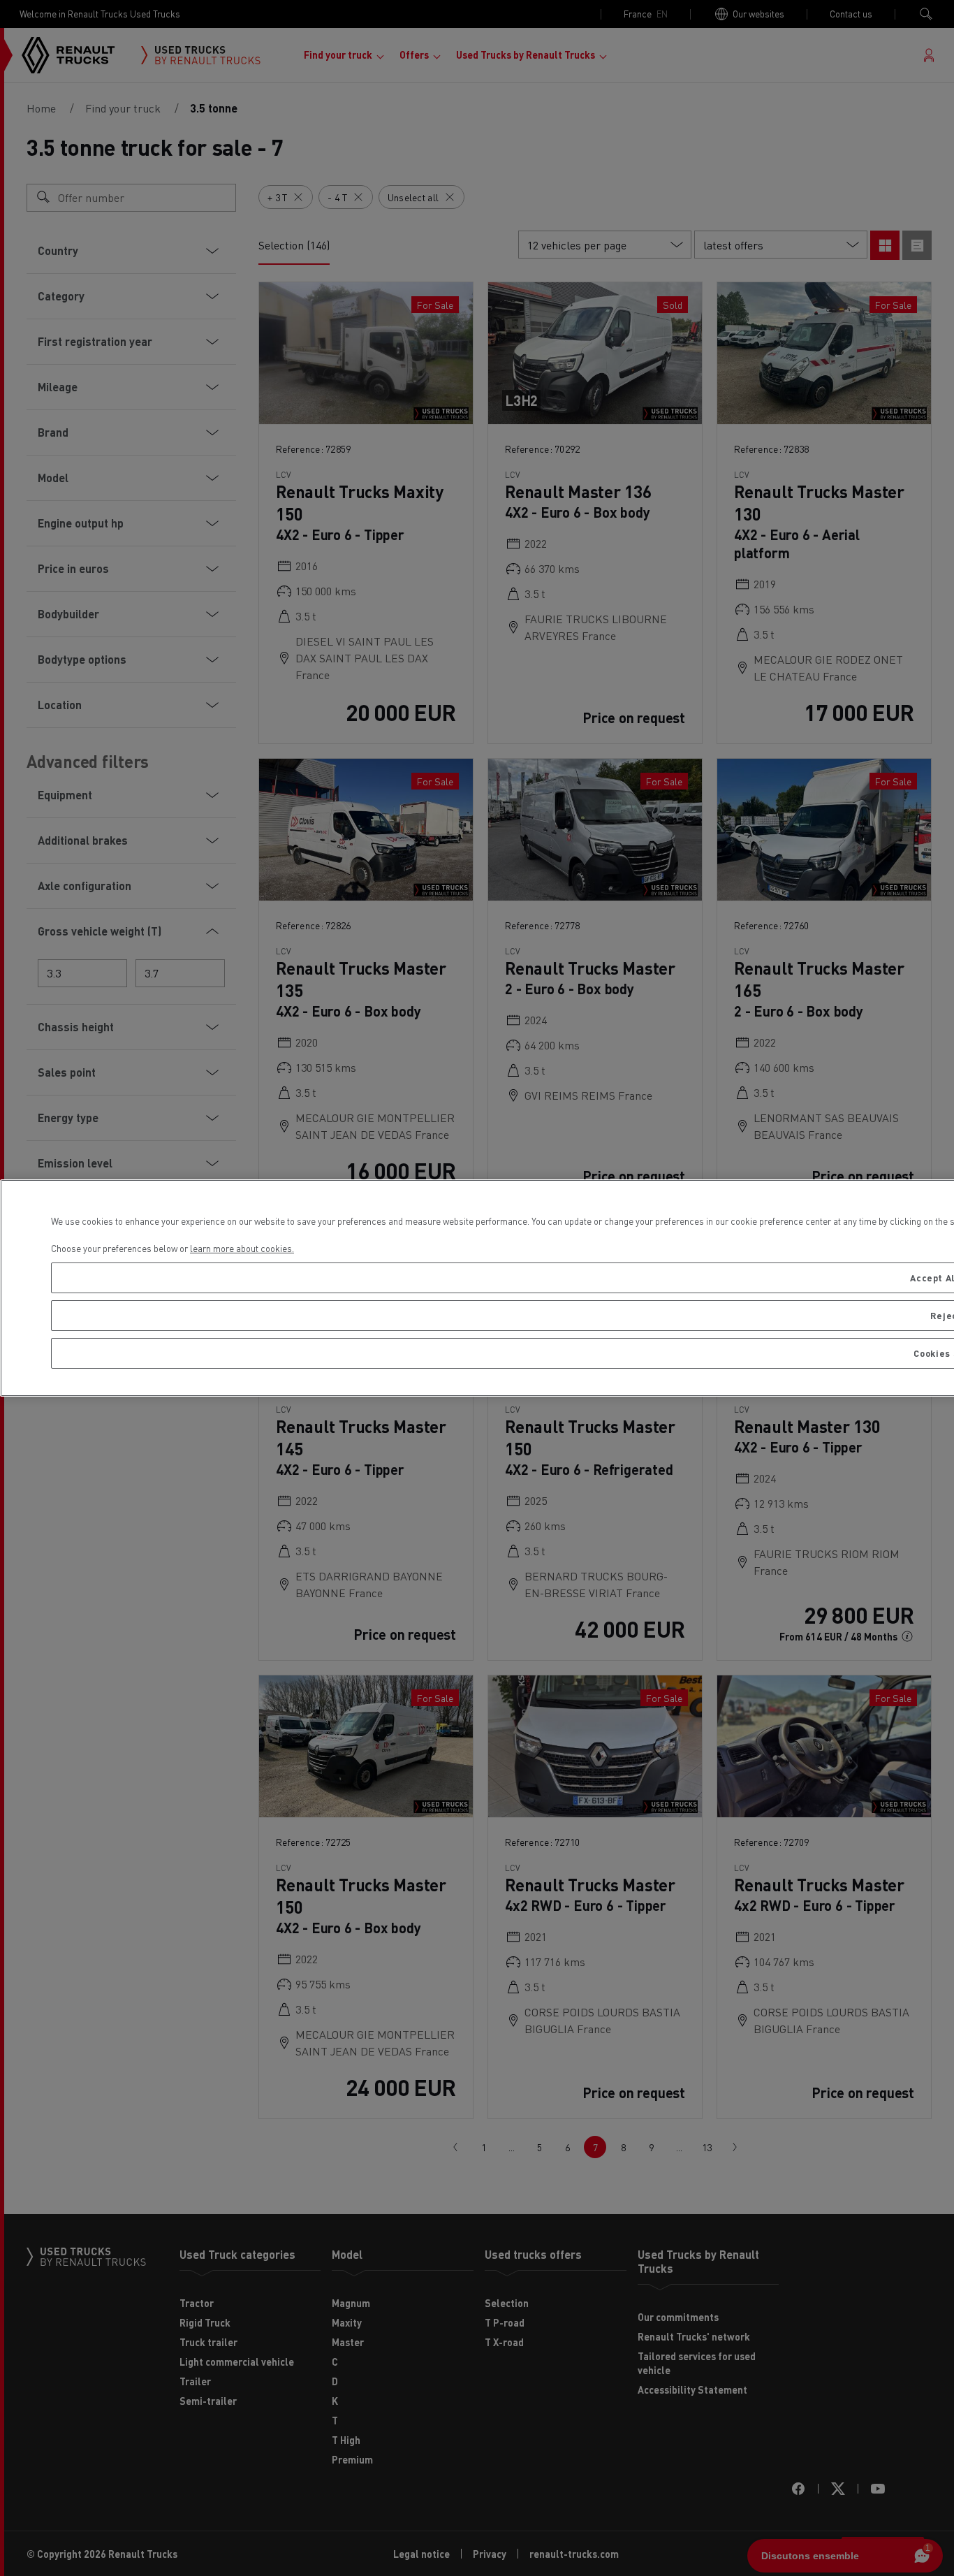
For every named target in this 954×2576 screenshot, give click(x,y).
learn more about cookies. (242, 1248)
